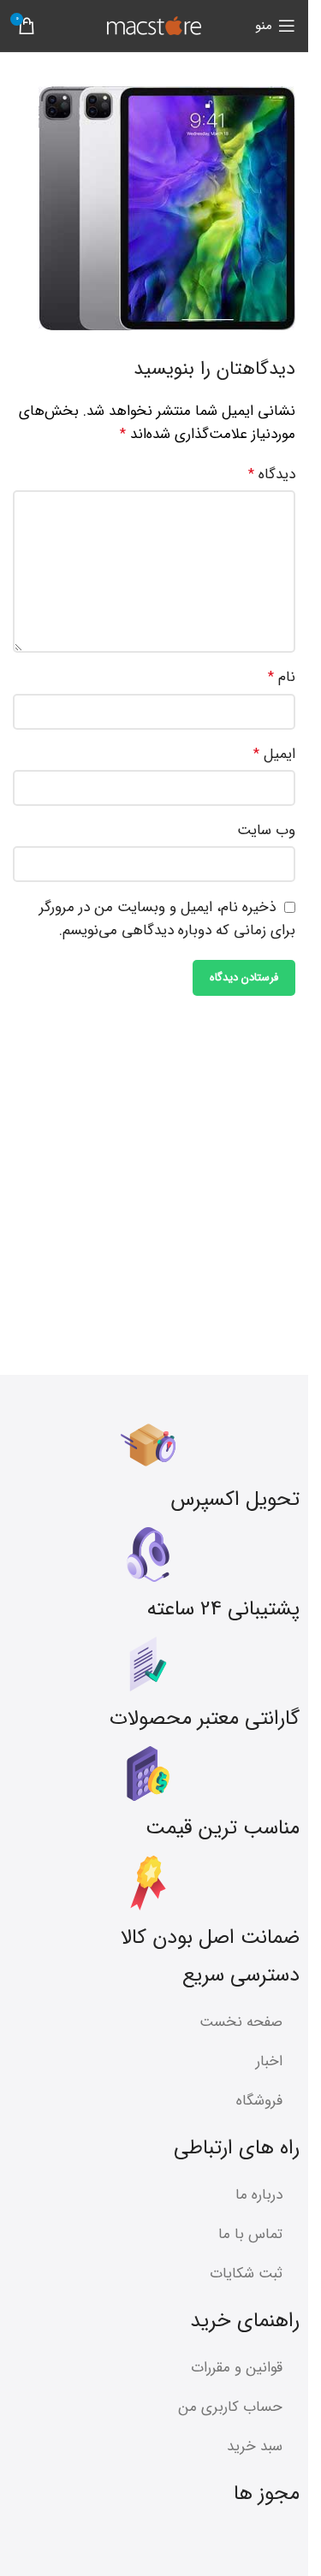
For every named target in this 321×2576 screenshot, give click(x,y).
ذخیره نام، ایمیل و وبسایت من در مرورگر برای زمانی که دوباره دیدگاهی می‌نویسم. (167, 919)
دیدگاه (272, 474)
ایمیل (274, 754)
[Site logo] (154, 25)
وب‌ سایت (266, 830)
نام (282, 677)
